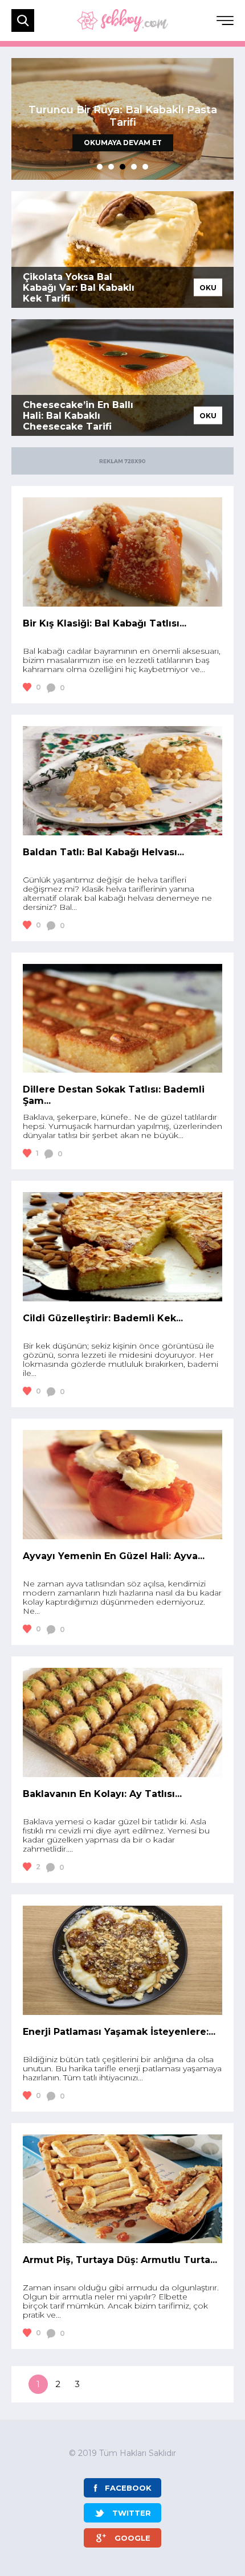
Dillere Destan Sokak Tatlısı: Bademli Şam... (114, 1095)
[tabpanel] (122, 119)
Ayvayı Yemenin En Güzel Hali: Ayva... (114, 1556)
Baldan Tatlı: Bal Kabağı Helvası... (103, 852)
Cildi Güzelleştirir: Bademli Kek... (103, 1318)
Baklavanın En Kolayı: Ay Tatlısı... (102, 1794)
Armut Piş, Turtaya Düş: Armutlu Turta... (120, 2260)
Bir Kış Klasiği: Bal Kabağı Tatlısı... (105, 623)
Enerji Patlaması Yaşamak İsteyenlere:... (119, 2032)
